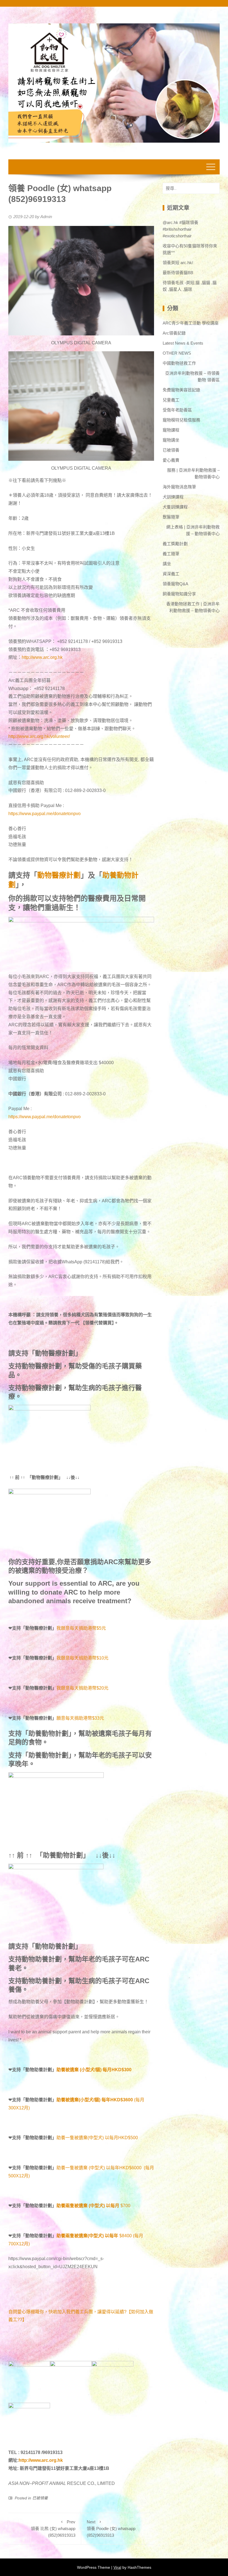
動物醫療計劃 (59, 875)
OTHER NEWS (177, 353)
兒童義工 (171, 400)
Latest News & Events (183, 343)
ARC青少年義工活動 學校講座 (191, 323)
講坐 (167, 564)
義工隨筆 (171, 554)
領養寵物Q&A (175, 584)
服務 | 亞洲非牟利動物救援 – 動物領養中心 (193, 473)
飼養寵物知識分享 (179, 594)
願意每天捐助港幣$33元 (80, 1718)
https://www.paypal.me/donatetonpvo (44, 814)
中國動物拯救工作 (179, 363)
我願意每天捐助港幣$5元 (81, 1628)
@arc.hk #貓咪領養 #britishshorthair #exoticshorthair (180, 229)
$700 (125, 2206)
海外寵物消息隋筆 (179, 487)
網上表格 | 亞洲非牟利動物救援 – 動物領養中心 (193, 530)
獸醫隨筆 (171, 517)
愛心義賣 (171, 460)
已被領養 (40, 2498)
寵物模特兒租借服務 (181, 420)
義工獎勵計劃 (175, 544)
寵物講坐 (171, 440)
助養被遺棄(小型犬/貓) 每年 (83, 2100)
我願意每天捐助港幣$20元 (82, 1688)
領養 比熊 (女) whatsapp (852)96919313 (53, 2529)
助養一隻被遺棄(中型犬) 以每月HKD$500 (97, 2138)
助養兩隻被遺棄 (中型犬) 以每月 (88, 2206)
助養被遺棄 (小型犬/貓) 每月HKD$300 (94, 2070)
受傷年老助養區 (177, 410)
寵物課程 (171, 430)
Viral (117, 2567)
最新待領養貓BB (178, 273)
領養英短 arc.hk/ (178, 263)
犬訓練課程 (173, 497)
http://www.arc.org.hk (42, 657)
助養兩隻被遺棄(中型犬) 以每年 (87, 2236)
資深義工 (171, 574)
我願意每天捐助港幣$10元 (82, 1658)
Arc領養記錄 (174, 333)
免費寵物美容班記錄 (181, 390)
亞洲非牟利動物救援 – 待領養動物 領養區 (192, 376)
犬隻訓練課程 (175, 507)
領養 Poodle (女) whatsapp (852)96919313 (111, 2529)
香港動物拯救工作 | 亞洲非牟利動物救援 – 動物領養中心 (193, 607)
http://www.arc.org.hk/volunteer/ (39, 736)
